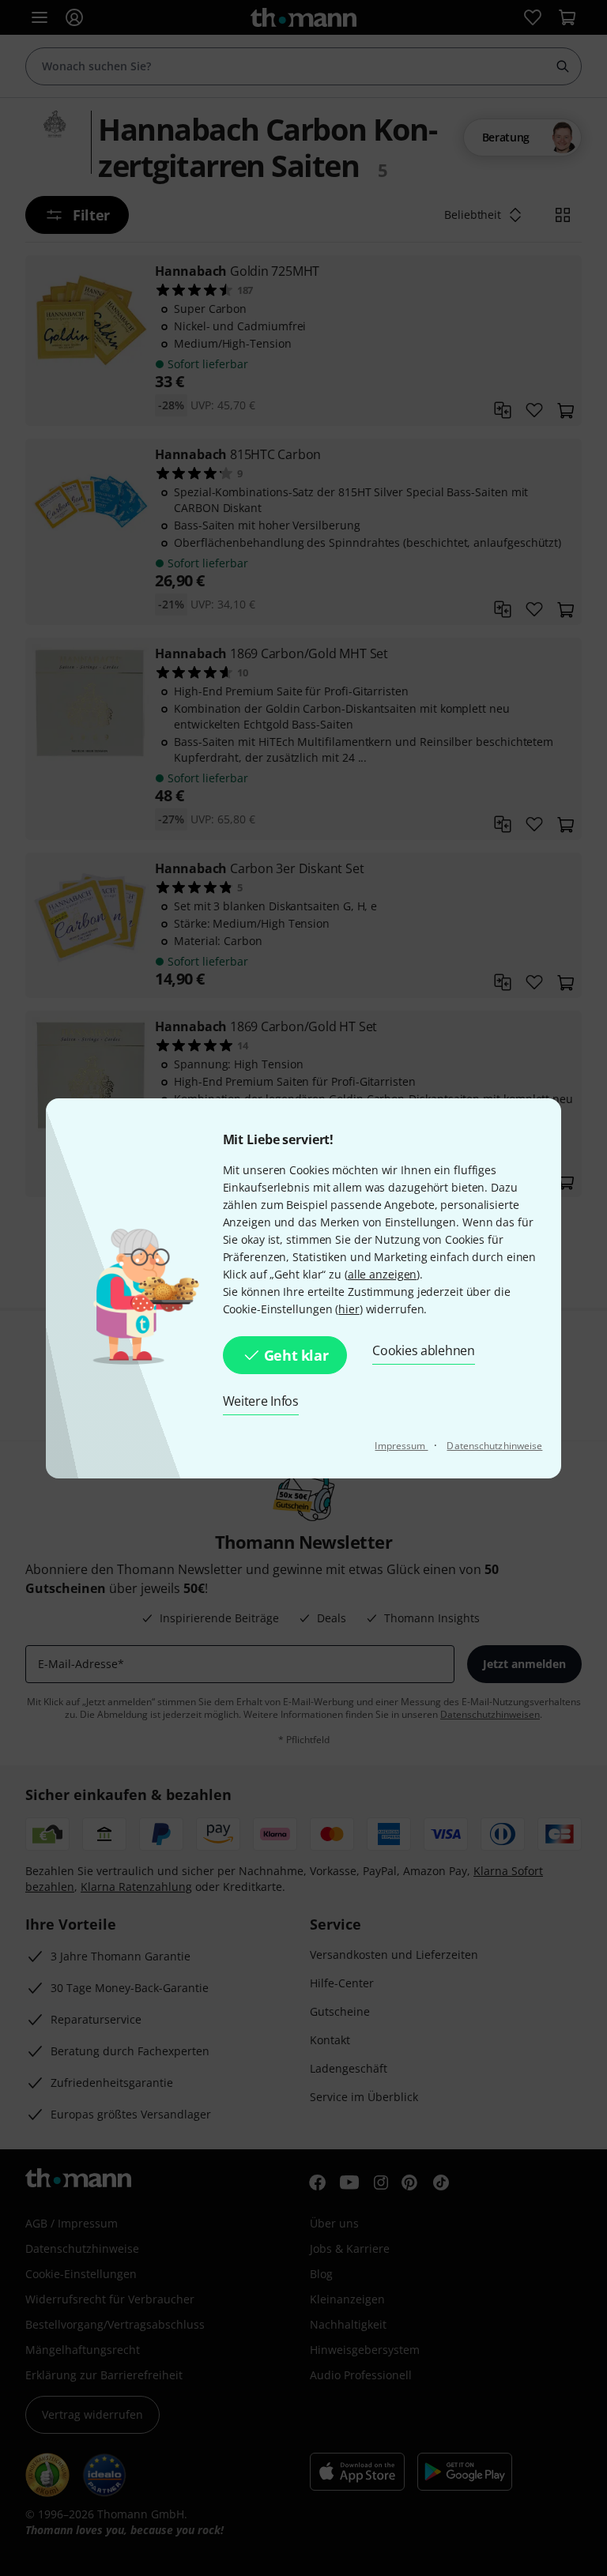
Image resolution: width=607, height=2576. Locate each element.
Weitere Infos (261, 1401)
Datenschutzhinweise (494, 1446)
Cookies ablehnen (423, 1350)
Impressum (401, 1446)
